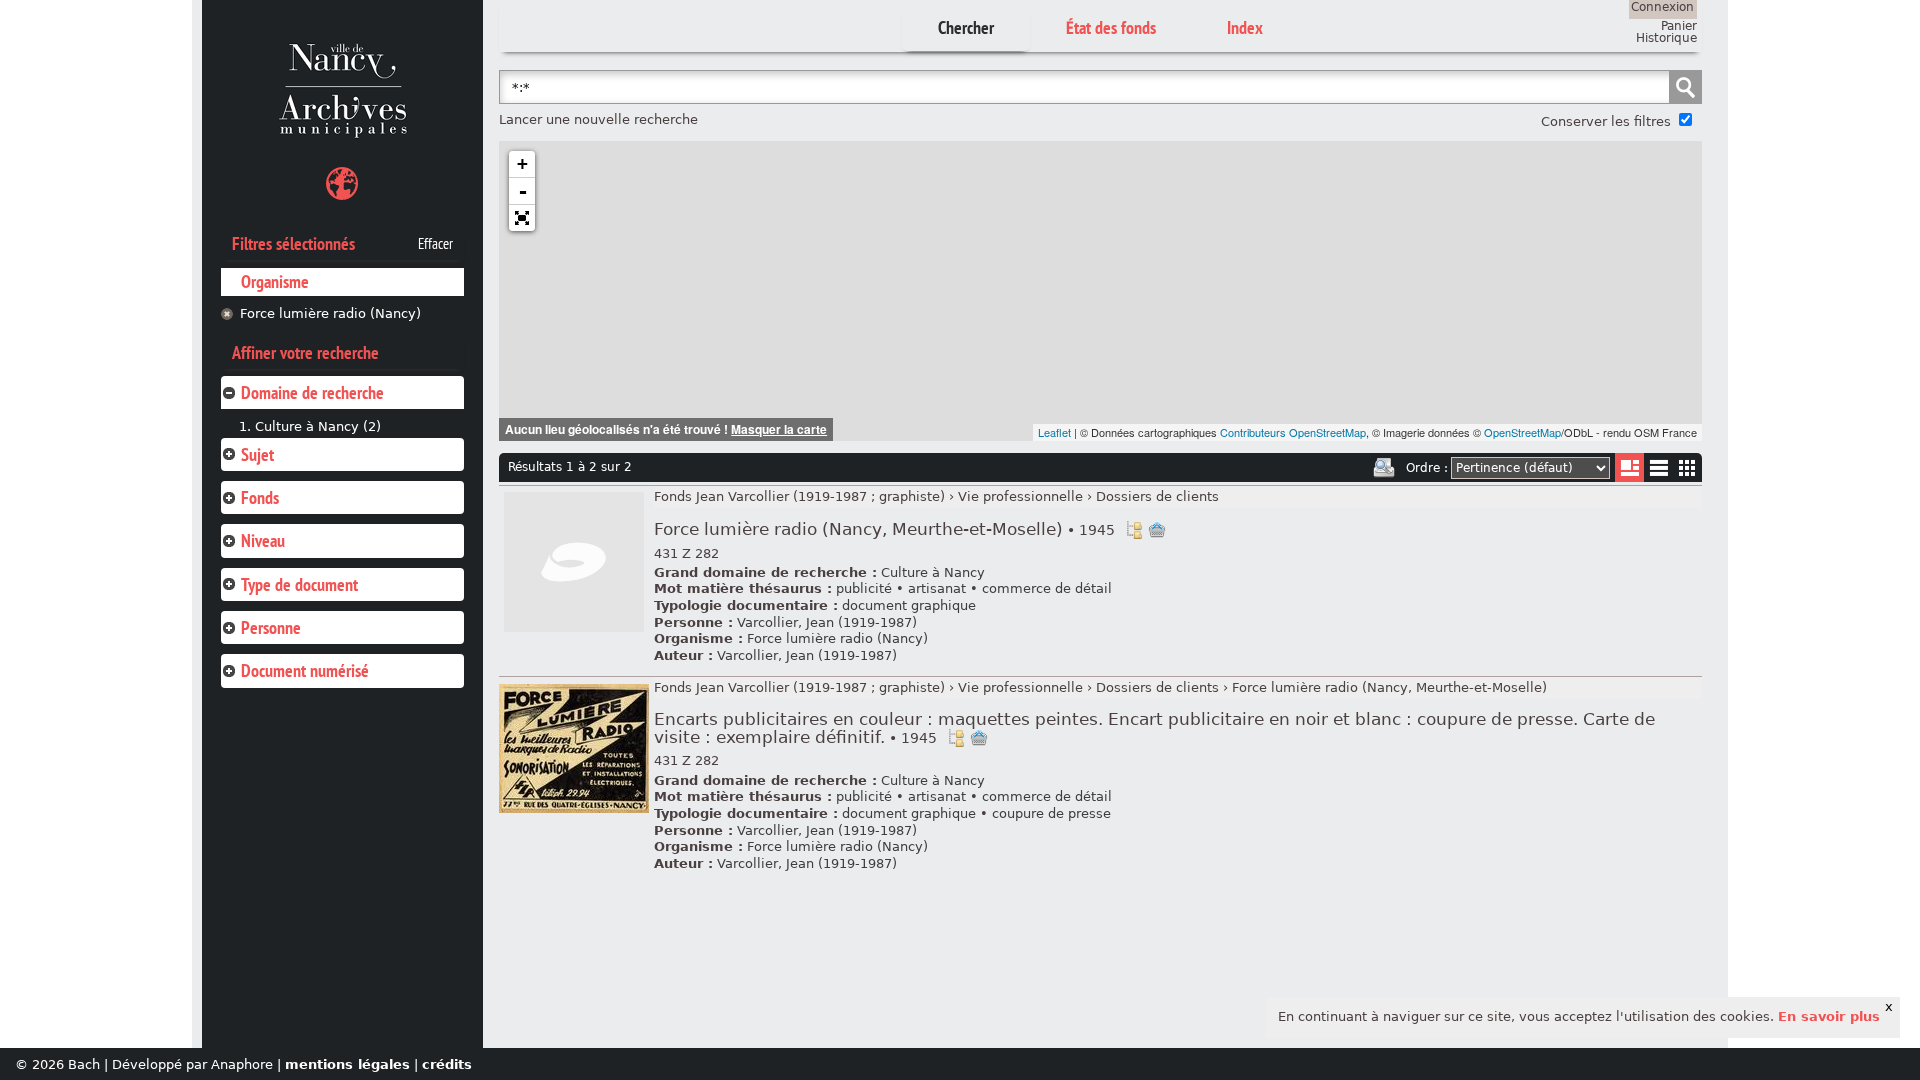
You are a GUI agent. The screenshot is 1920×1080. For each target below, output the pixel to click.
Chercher (966, 27)
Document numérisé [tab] (305, 670)
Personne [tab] (271, 627)
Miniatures (1687, 467)
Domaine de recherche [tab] (312, 392)
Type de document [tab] (299, 584)
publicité (864, 588)
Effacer (435, 244)
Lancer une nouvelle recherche (598, 119)
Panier (1679, 26)
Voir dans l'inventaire (1134, 530)
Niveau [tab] (263, 540)
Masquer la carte (779, 429)
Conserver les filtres (1606, 121)
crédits (447, 1064)
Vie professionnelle (1020, 496)
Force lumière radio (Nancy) (330, 313)
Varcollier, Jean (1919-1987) (827, 622)
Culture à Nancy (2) (318, 426)
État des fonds (1111, 27)
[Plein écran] (522, 218)
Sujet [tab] (257, 454)
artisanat (937, 588)
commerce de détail (1047, 588)
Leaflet (1054, 432)
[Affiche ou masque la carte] (342, 186)
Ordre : (1427, 468)
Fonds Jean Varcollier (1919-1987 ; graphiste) (799, 496)
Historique (1666, 38)
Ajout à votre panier (1157, 530)
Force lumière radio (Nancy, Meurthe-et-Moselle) (884, 529)
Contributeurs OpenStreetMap (1293, 432)
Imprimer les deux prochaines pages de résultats (1384, 468)
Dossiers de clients (1157, 496)
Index (1245, 27)
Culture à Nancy (933, 572)
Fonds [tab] (260, 497)
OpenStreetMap (1522, 432)
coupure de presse (1051, 813)
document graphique (909, 605)
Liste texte (1658, 471)
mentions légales (347, 1064)
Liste (1629, 467)
